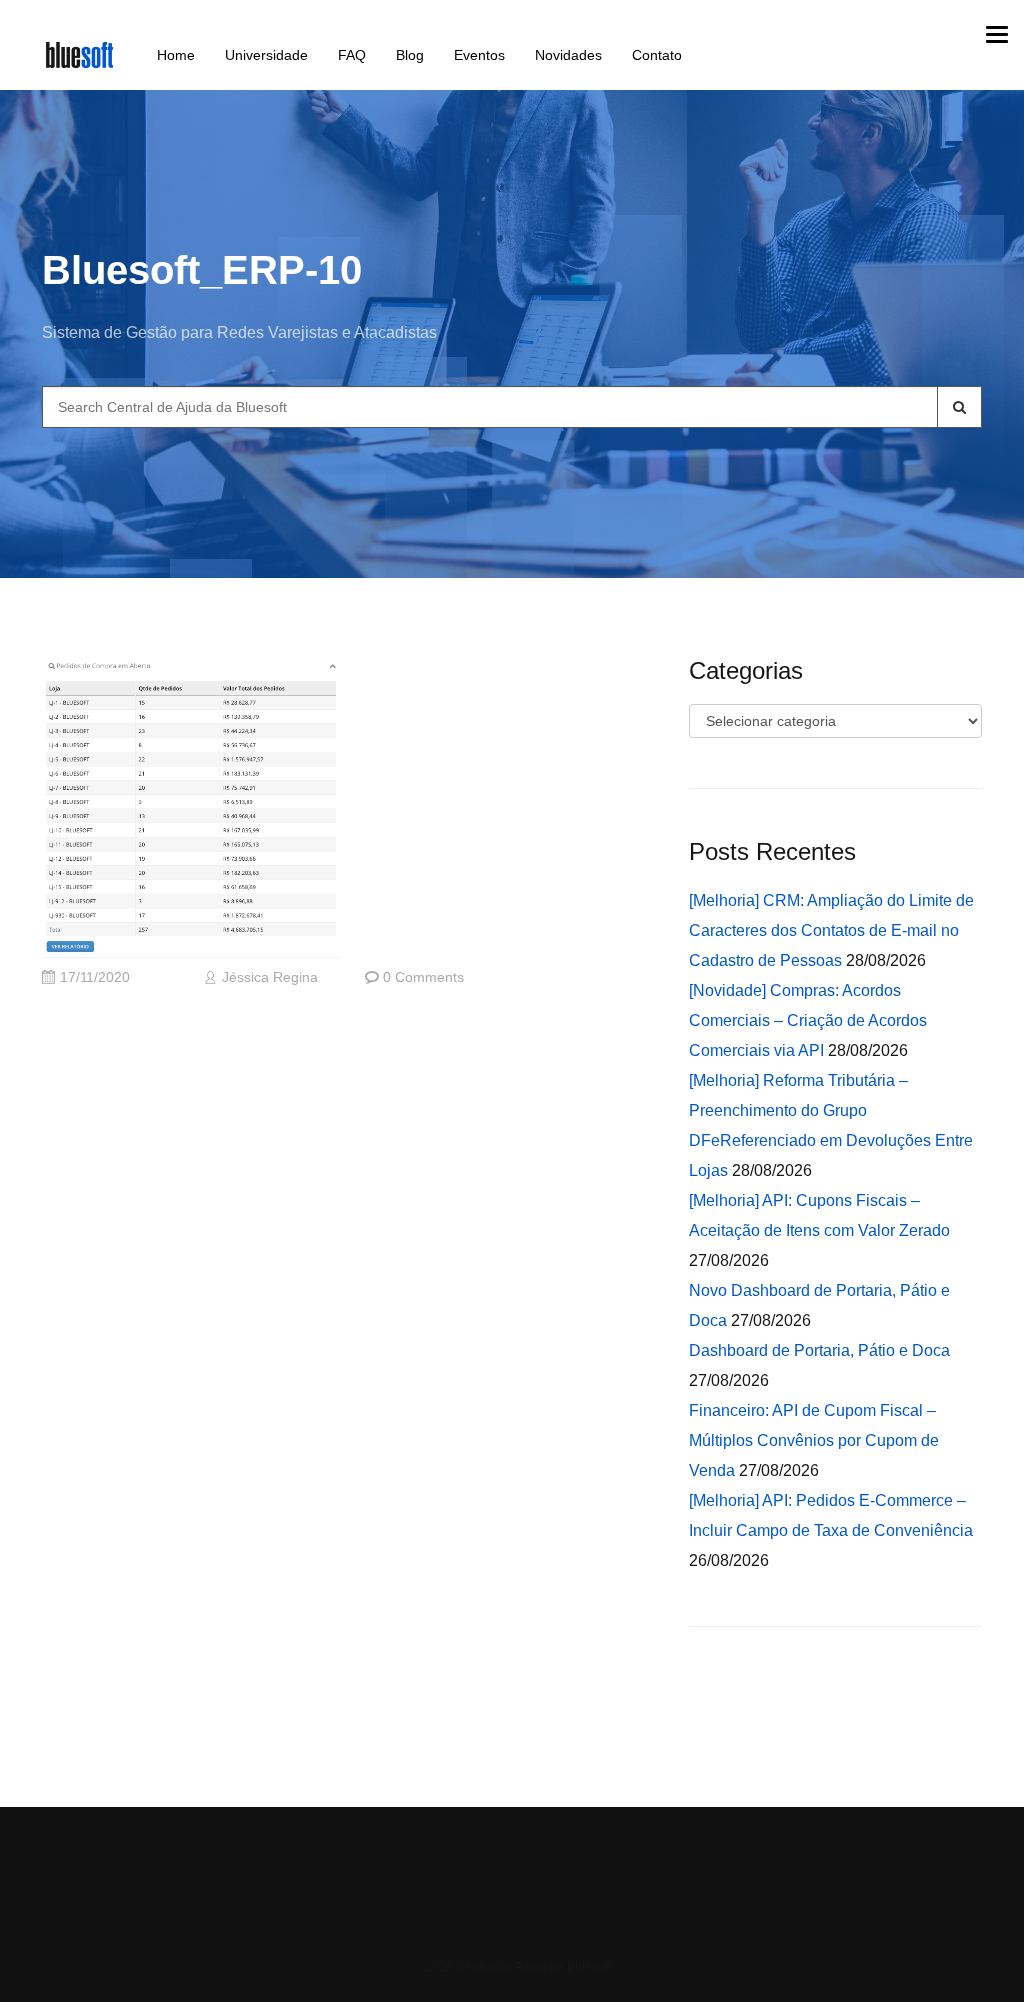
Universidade (266, 55)
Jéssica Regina (270, 977)
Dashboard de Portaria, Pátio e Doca (819, 1350)
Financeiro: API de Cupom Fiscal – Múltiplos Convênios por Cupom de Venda (814, 1440)
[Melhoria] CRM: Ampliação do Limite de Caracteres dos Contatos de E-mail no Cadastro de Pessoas (831, 930)
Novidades (568, 55)
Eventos (479, 55)
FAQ (352, 55)
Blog (410, 55)
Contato (657, 55)
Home (176, 55)
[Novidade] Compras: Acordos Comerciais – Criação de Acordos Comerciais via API (808, 1020)
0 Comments (423, 977)
